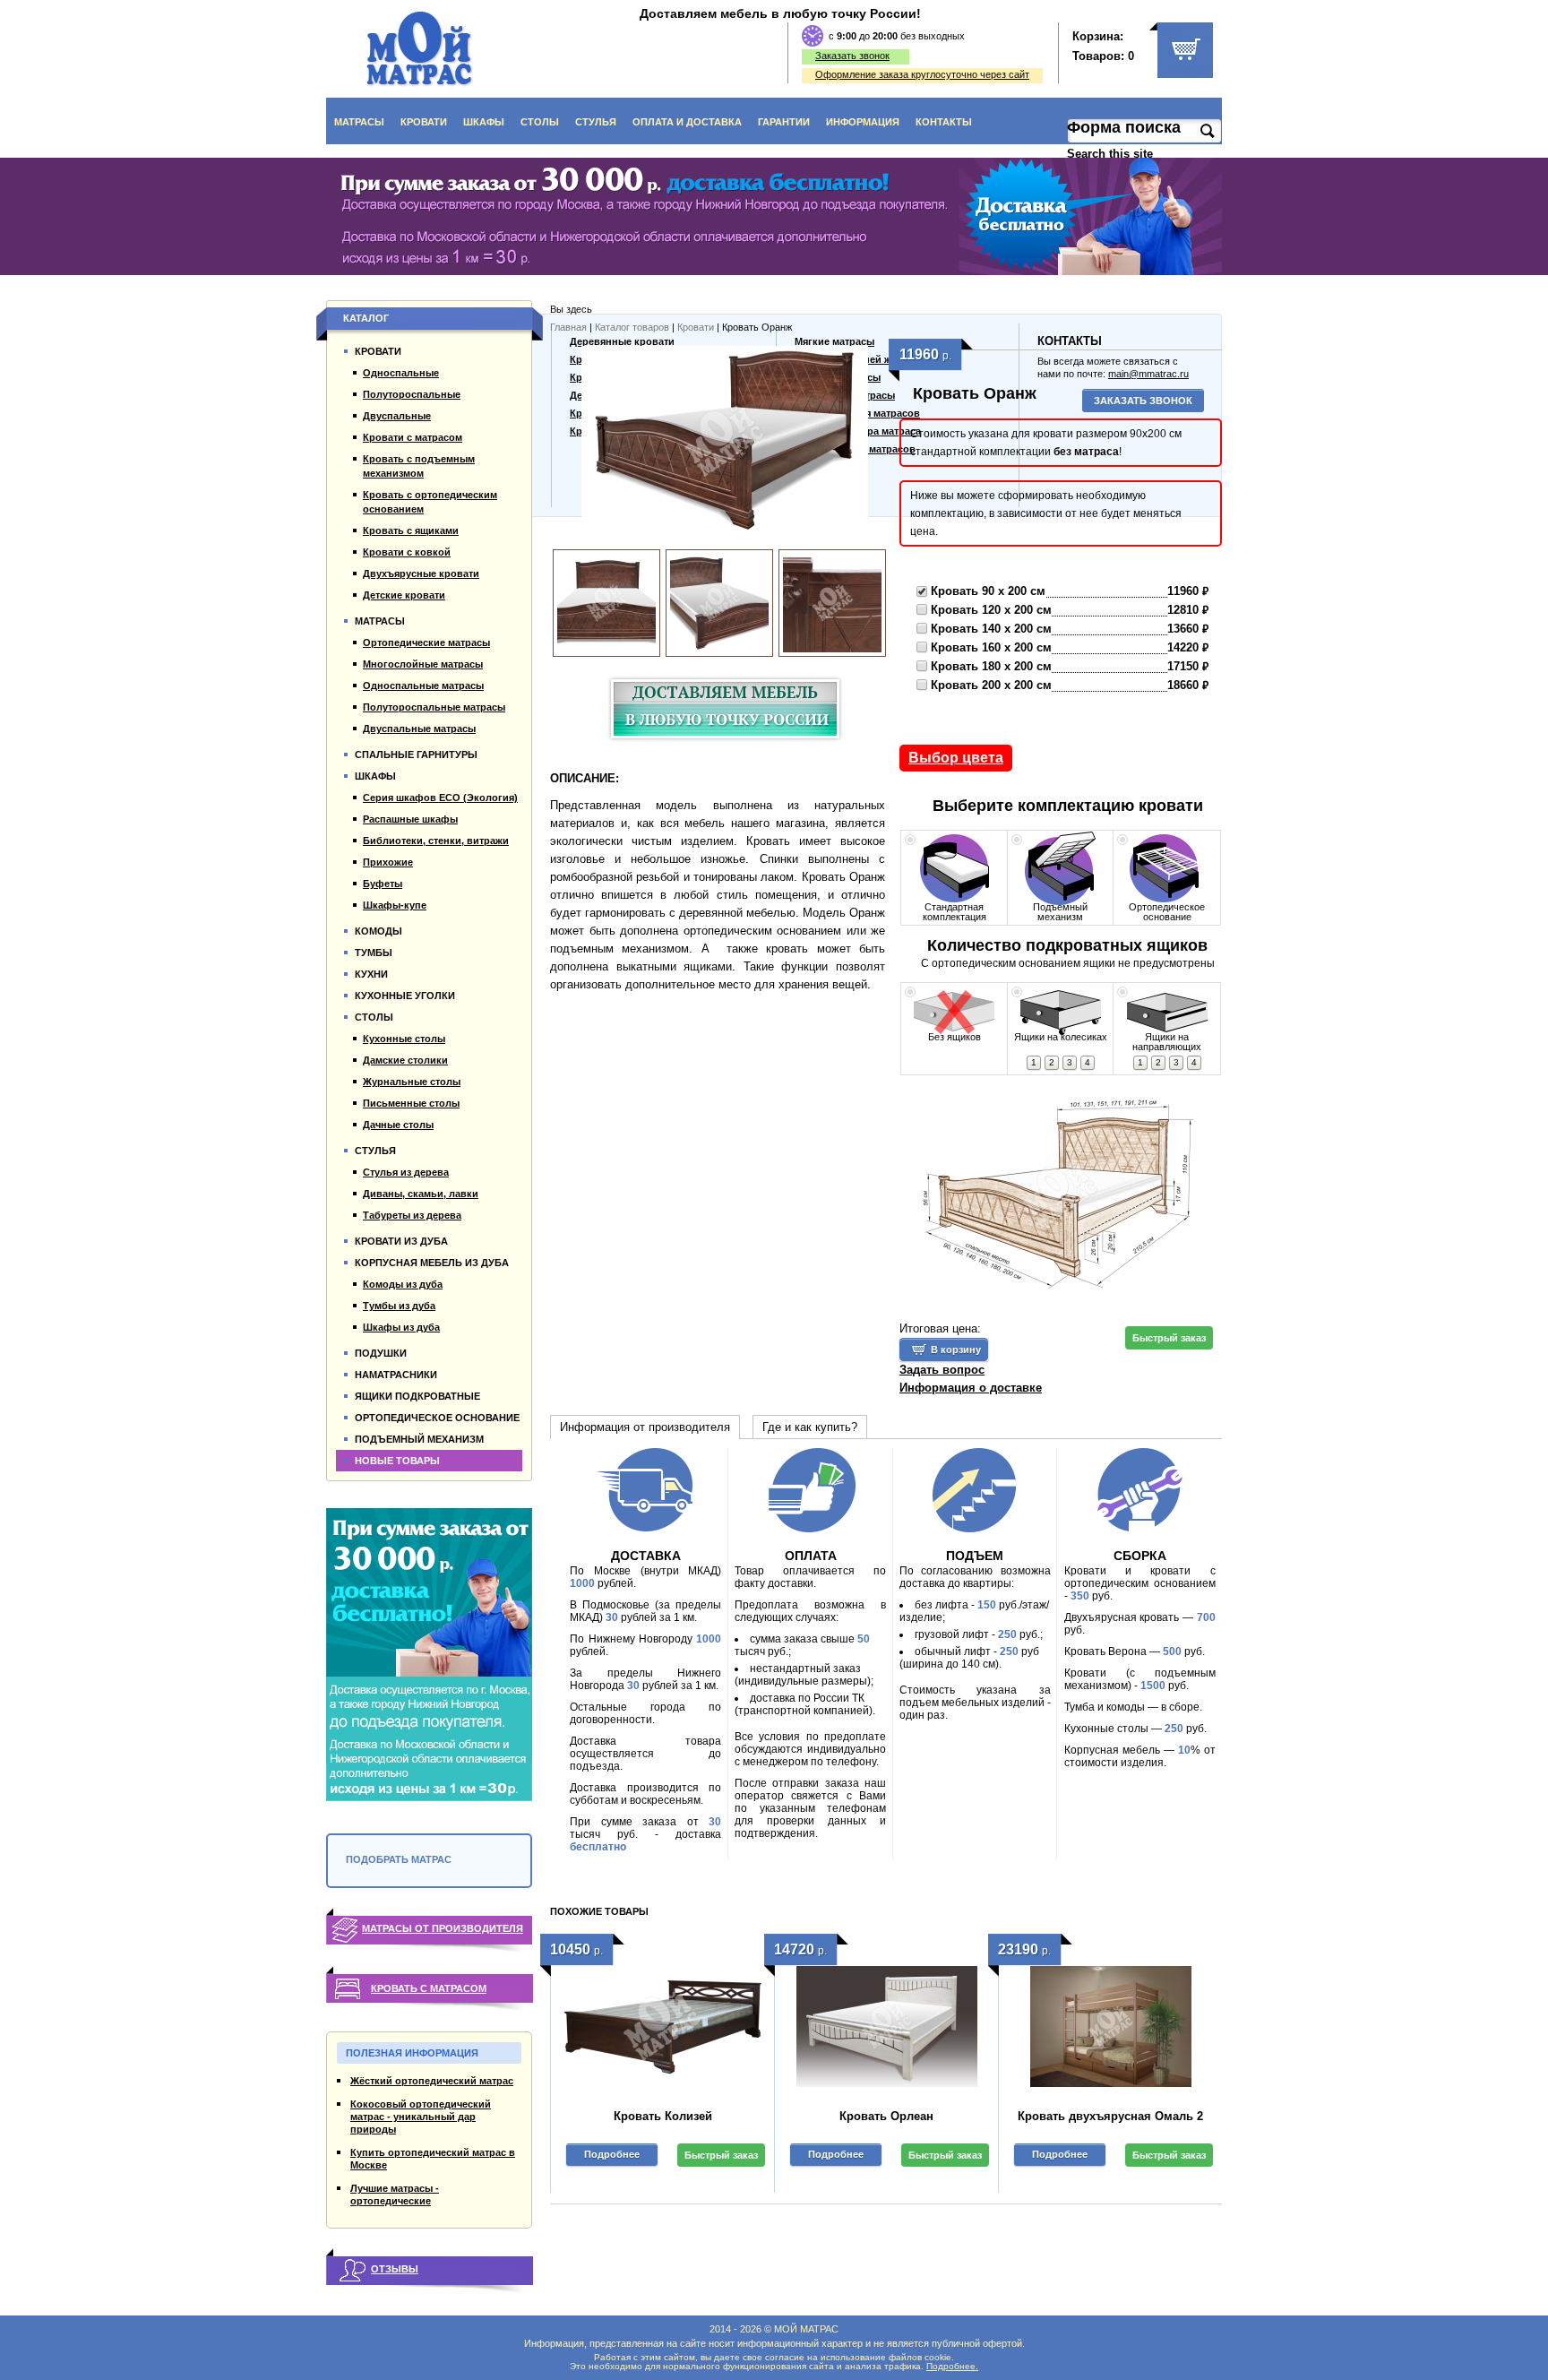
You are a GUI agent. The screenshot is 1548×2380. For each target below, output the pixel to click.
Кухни (371, 974)
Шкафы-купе (395, 905)
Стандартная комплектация (955, 912)
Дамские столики (405, 1060)
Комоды (378, 931)
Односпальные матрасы (423, 686)
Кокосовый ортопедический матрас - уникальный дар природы (421, 2117)
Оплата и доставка (687, 122)
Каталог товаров (632, 327)
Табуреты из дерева (412, 1215)
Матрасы (359, 122)
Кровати (424, 122)
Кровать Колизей (663, 2116)
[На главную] (420, 49)
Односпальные (401, 373)
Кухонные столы (404, 1039)
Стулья (596, 122)
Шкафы (484, 122)
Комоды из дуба (403, 1284)
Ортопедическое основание (1167, 912)
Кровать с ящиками (411, 530)
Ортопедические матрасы (426, 642)
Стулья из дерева (406, 1172)
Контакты (944, 122)
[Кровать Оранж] (725, 444)
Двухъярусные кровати (421, 573)
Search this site (1112, 154)
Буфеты (383, 884)
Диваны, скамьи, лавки (421, 1194)
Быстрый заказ (1169, 1338)
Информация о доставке (971, 1388)
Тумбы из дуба (399, 1306)
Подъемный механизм (1060, 912)
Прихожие (388, 862)
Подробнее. (952, 2366)
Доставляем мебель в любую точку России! (780, 13)
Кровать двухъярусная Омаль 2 (1110, 2116)
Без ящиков (955, 1037)
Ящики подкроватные (417, 1396)
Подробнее (612, 2154)
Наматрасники (396, 1375)
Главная (568, 327)
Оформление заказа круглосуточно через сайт (922, 74)
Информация (863, 122)
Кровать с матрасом (429, 1988)
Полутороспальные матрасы (434, 707)
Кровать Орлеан (886, 2116)
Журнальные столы (412, 1082)
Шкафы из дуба (401, 1327)
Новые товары (397, 1461)
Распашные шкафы (410, 819)
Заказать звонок (852, 56)
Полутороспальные (412, 394)
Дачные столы (398, 1125)
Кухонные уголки (405, 996)
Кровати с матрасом (413, 437)
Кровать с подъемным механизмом (419, 466)
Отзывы (395, 2269)
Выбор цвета (956, 758)
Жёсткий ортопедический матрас (432, 2081)
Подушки (381, 1353)
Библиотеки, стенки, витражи (436, 841)
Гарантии (784, 122)
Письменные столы (411, 1103)
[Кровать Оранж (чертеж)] (1061, 1198)
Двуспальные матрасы (419, 729)
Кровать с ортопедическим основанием (430, 502)
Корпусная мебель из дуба (432, 1263)
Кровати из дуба (401, 1241)
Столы (540, 122)
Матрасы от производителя (443, 1928)
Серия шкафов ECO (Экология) (440, 798)
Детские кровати (404, 595)
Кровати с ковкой (407, 552)
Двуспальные (397, 416)
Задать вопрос (942, 1370)
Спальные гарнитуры (416, 755)
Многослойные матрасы (423, 664)
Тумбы (374, 953)
